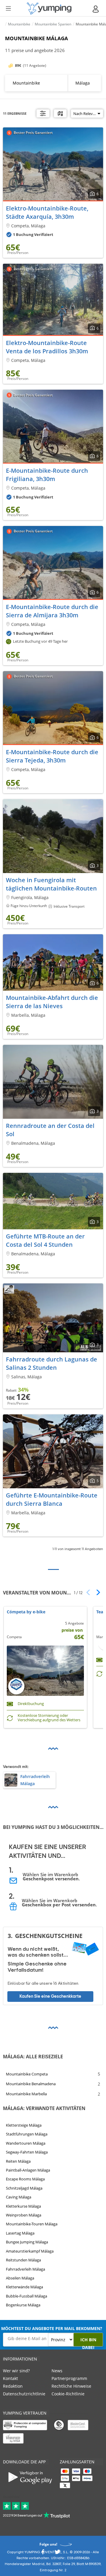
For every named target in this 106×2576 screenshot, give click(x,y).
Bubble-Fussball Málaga (26, 2296)
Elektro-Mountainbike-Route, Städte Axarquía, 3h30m (47, 212)
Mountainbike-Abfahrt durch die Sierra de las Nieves (52, 1002)
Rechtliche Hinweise (71, 2386)
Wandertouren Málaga (26, 2143)
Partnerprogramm (69, 2378)
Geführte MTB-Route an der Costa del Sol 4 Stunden (45, 1240)
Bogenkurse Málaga (23, 2305)
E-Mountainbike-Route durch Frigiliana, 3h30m (47, 475)
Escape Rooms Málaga (25, 2179)
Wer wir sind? (16, 2371)
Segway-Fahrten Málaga (27, 2152)
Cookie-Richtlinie (68, 2394)
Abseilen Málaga (20, 2278)
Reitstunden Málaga (23, 2260)
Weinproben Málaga (24, 2215)
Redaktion (13, 2386)
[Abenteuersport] (49, 8)
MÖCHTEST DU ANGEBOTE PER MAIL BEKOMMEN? (52, 2328)
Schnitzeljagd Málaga (24, 2188)
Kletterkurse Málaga (23, 2206)
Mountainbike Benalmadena (31, 2084)
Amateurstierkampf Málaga (30, 2251)
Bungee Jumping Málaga (27, 2242)
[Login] (96, 9)
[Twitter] (57, 2553)
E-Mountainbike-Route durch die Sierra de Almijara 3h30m (52, 611)
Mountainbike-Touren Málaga (32, 2224)
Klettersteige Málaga (24, 2125)
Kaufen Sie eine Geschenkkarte (50, 1996)
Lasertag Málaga (20, 2233)
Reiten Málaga (18, 2161)
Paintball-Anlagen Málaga (28, 2170)
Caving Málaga (19, 2197)
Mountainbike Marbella (26, 2094)
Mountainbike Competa (27, 2074)
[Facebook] (43, 2553)
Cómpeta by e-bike (26, 1612)
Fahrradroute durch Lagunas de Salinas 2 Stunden (52, 1363)
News (57, 2371)
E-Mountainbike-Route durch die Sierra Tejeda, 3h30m (52, 756)
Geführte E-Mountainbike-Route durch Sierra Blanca (52, 1499)
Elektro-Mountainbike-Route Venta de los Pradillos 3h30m (47, 347)
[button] (96, 1592)
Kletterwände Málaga (24, 2287)
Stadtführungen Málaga (27, 2134)
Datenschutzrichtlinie (24, 2394)
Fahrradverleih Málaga (25, 2269)
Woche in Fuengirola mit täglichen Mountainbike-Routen (51, 884)
